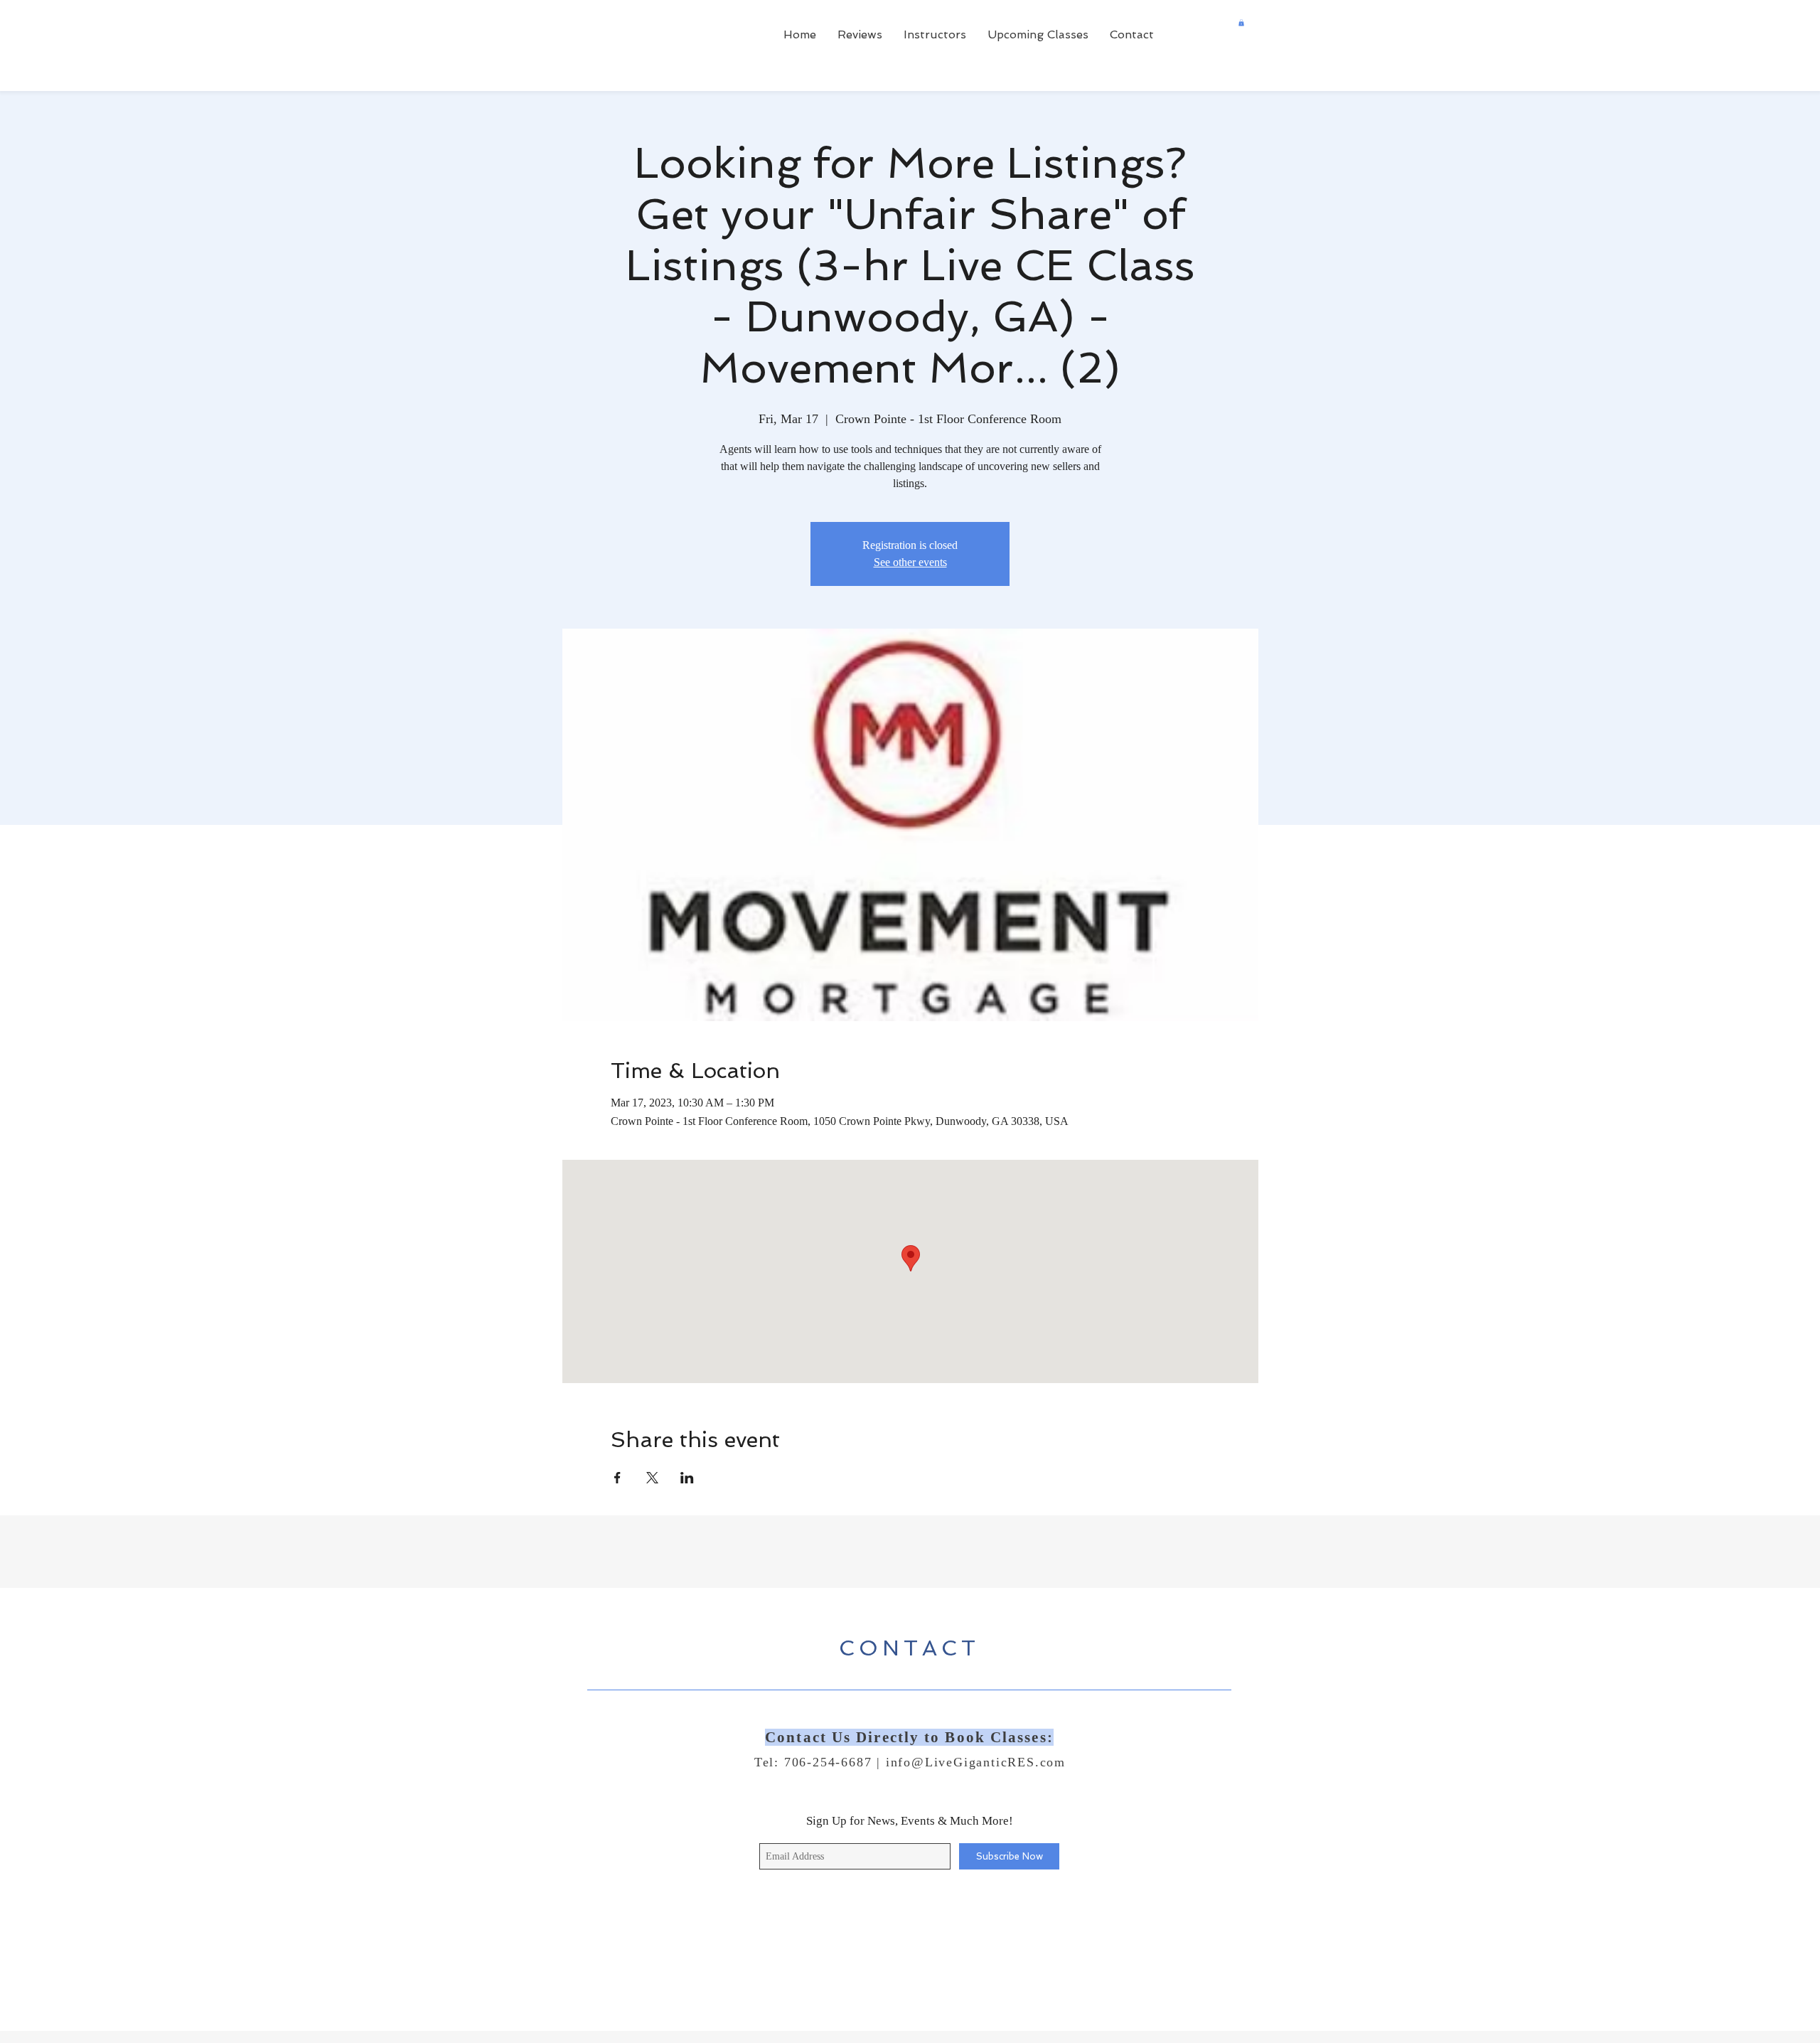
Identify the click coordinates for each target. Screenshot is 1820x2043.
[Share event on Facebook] (617, 1478)
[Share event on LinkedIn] (687, 1478)
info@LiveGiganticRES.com (976, 1762)
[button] (1241, 23)
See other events (910, 562)
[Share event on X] (652, 1478)
